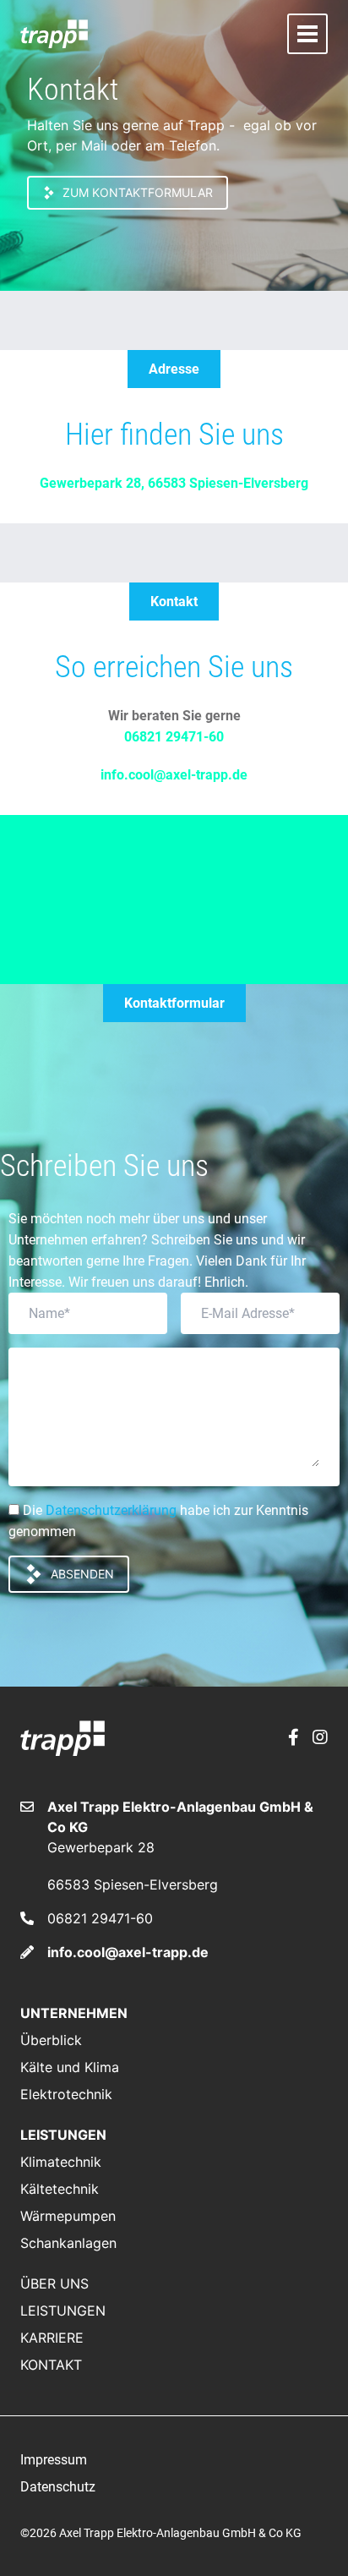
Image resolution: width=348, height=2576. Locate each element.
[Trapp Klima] (54, 33)
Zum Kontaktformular (138, 192)
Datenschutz (58, 2487)
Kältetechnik (60, 2189)
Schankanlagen (68, 2243)
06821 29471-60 (174, 737)
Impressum (54, 2460)
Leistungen (63, 2311)
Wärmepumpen (68, 2216)
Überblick (51, 2040)
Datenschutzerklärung (111, 1510)
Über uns (54, 2283)
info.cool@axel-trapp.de (174, 775)
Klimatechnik (61, 2162)
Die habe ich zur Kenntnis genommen (158, 1521)
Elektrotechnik (66, 2094)
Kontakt (51, 2365)
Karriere (52, 2338)
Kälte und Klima (70, 2067)
